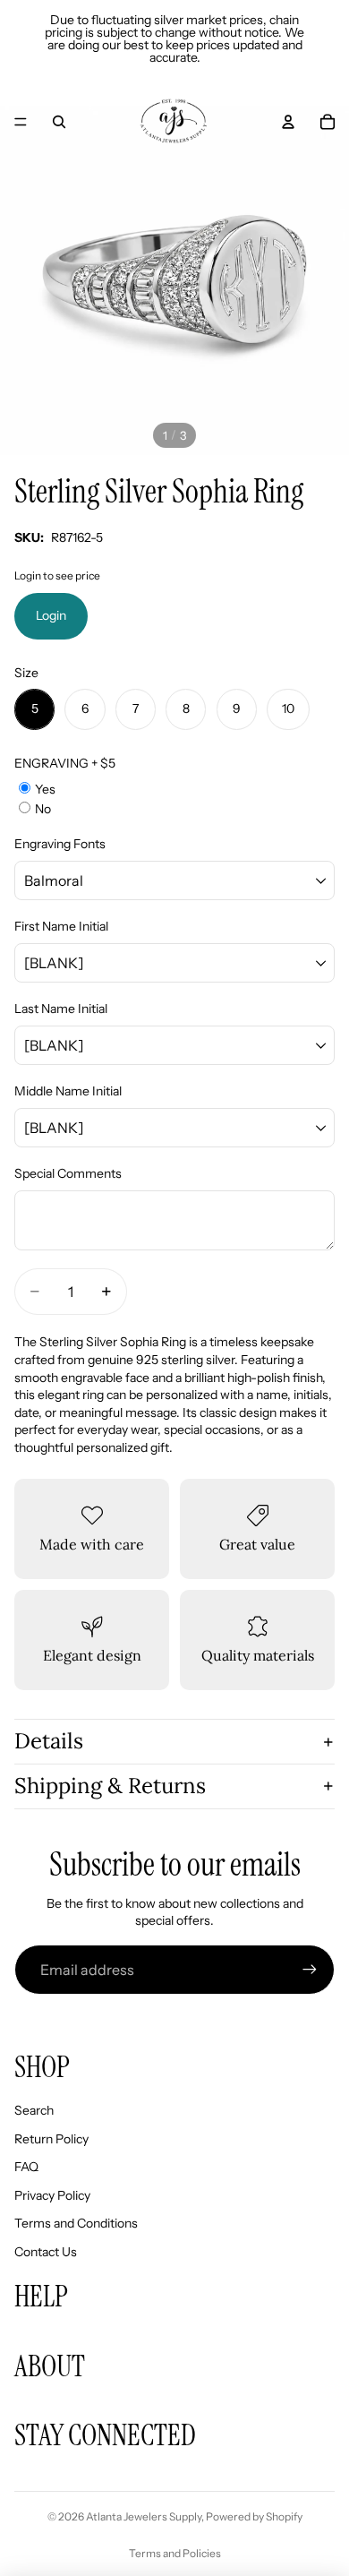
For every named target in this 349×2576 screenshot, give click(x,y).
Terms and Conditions (76, 2223)
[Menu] (21, 122)
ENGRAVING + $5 (65, 763)
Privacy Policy (52, 2195)
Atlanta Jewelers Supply (144, 2516)
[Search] (59, 122)
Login (51, 615)
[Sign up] (310, 1970)
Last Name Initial (61, 1009)
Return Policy (51, 2139)
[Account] (288, 122)
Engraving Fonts (60, 844)
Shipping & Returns (110, 1786)
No (43, 809)
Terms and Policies (175, 2553)
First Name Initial (61, 926)
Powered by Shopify (254, 2516)
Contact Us (46, 2252)
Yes (45, 789)
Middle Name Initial (68, 1091)
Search (34, 2110)
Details (49, 1741)
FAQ (26, 2167)
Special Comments (68, 1173)
